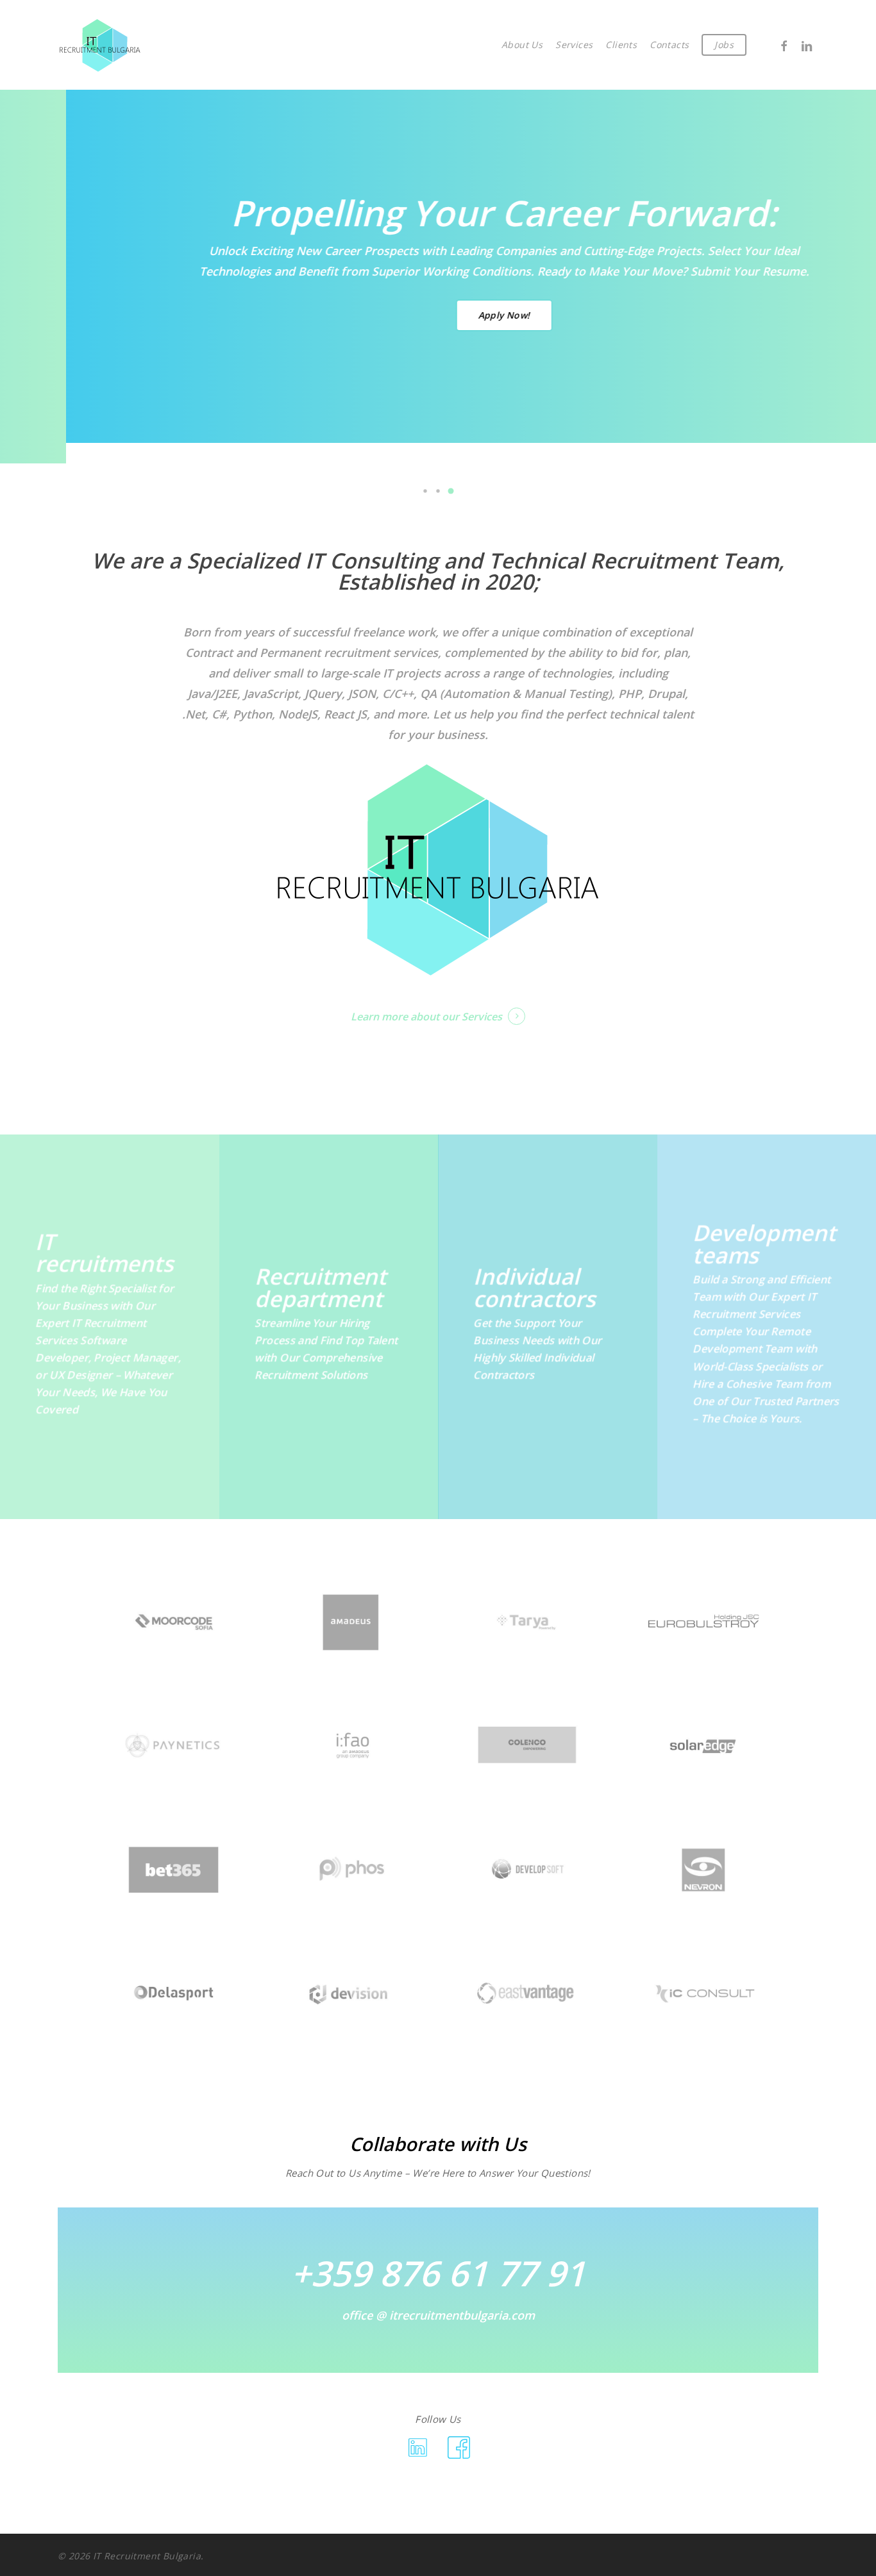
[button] (425, 491)
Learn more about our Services (426, 1017)
